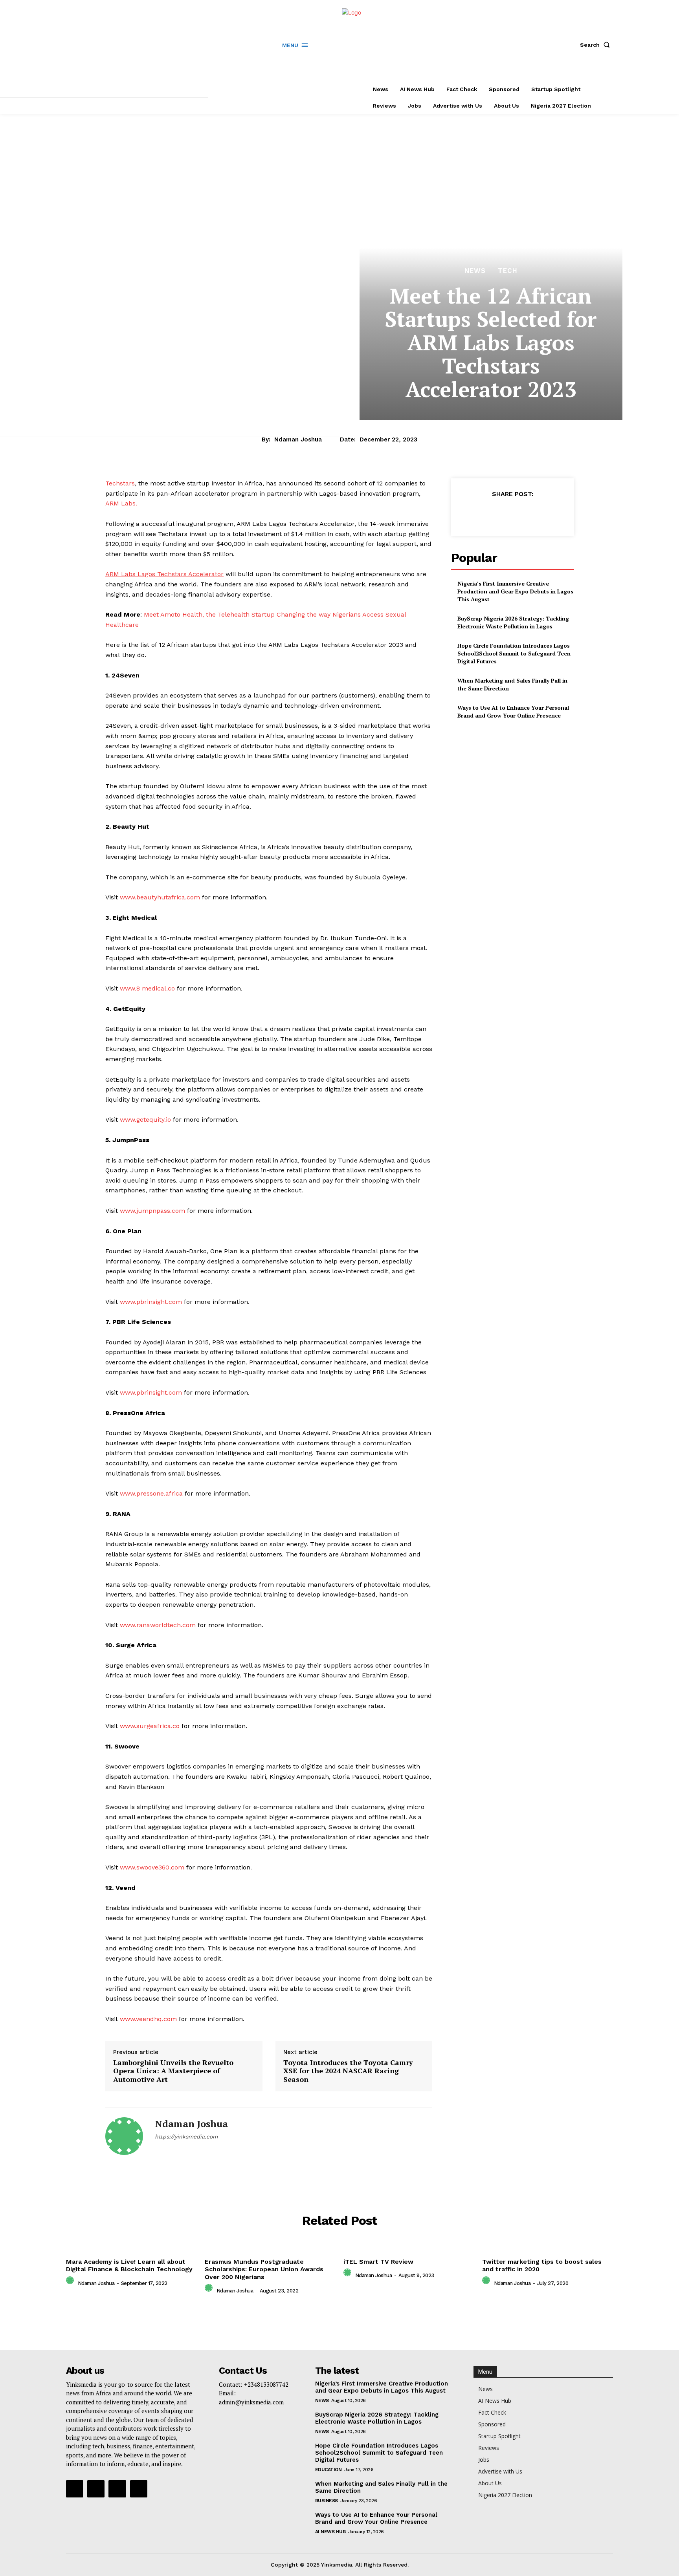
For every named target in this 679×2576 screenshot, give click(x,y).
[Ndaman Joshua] (124, 2136)
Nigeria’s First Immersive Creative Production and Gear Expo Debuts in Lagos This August (515, 591)
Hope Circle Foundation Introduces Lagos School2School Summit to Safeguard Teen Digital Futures (514, 653)
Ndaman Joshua (298, 439)
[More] (549, 513)
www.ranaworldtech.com (158, 1625)
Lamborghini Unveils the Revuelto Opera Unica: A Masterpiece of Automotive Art (173, 2071)
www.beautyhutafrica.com (160, 897)
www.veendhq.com (148, 2019)
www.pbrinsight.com (152, 1302)
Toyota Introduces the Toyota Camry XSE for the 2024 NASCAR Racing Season (348, 2071)
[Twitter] (185, 2150)
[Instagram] (172, 2150)
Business (327, 2501)
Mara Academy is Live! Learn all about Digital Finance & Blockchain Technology (129, 2265)
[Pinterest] (512, 513)
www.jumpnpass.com (152, 1211)
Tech (508, 271)
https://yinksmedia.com (186, 2137)
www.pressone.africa (151, 1493)
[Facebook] (158, 2150)
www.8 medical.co (147, 988)
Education (328, 2470)
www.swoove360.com (152, 1867)
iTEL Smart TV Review (378, 2262)
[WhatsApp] (530, 513)
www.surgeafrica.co (150, 1726)
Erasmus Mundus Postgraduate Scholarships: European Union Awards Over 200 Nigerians (264, 2269)
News (475, 271)
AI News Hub (330, 2532)
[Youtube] (139, 2489)
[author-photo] (71, 2282)
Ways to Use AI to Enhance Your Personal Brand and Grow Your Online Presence (513, 711)
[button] (596, 45)
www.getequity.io (145, 1120)
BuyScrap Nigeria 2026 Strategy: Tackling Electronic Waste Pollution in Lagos (513, 622)
